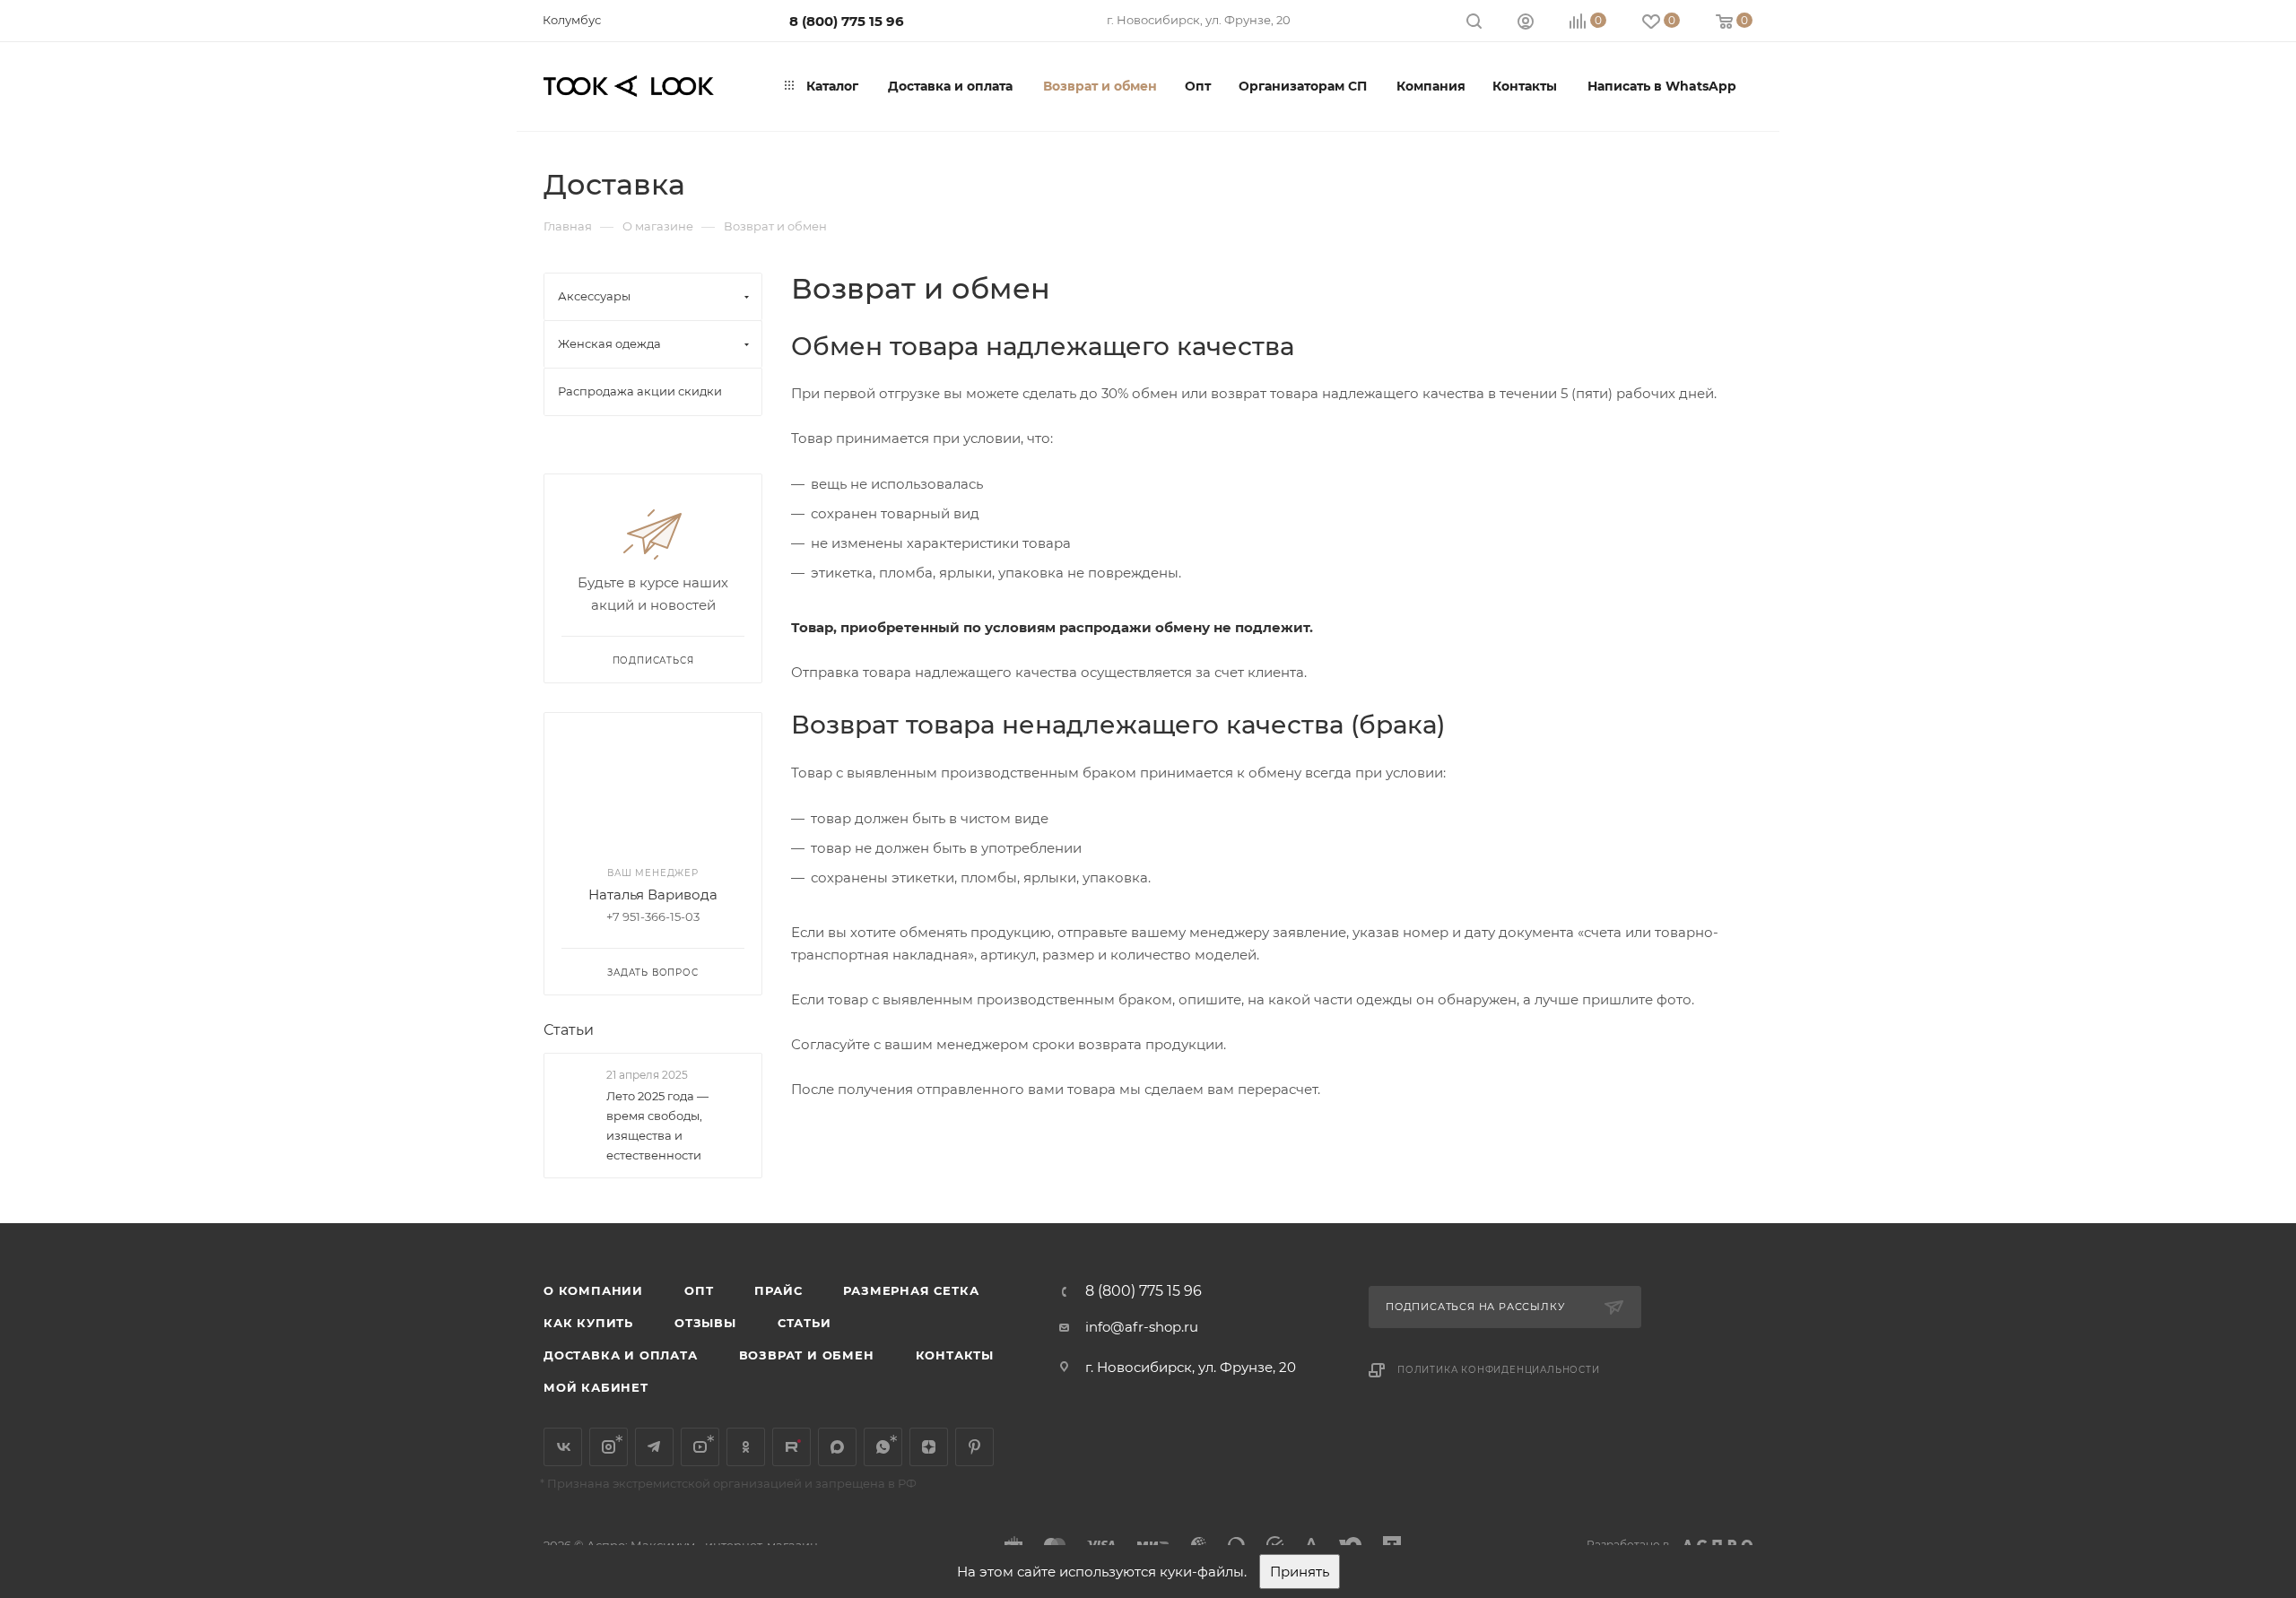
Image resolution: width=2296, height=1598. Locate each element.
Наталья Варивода (653, 895)
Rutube (791, 1447)
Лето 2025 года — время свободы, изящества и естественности (657, 1125)
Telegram (654, 1447)
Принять (1300, 1572)
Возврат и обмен (807, 1355)
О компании (593, 1290)
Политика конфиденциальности (1499, 1370)
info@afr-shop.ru (1142, 1327)
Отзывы (705, 1323)
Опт (699, 1290)
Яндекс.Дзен (929, 1447)
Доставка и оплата (621, 1355)
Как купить (588, 1323)
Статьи (569, 1030)
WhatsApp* (883, 1447)
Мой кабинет (596, 1387)
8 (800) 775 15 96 (847, 21)
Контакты (955, 1355)
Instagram (609, 1447)
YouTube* (700, 1447)
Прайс (778, 1290)
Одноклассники (746, 1447)
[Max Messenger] (837, 1447)
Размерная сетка (911, 1290)
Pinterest (974, 1447)
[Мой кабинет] (1526, 24)
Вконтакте (563, 1447)
